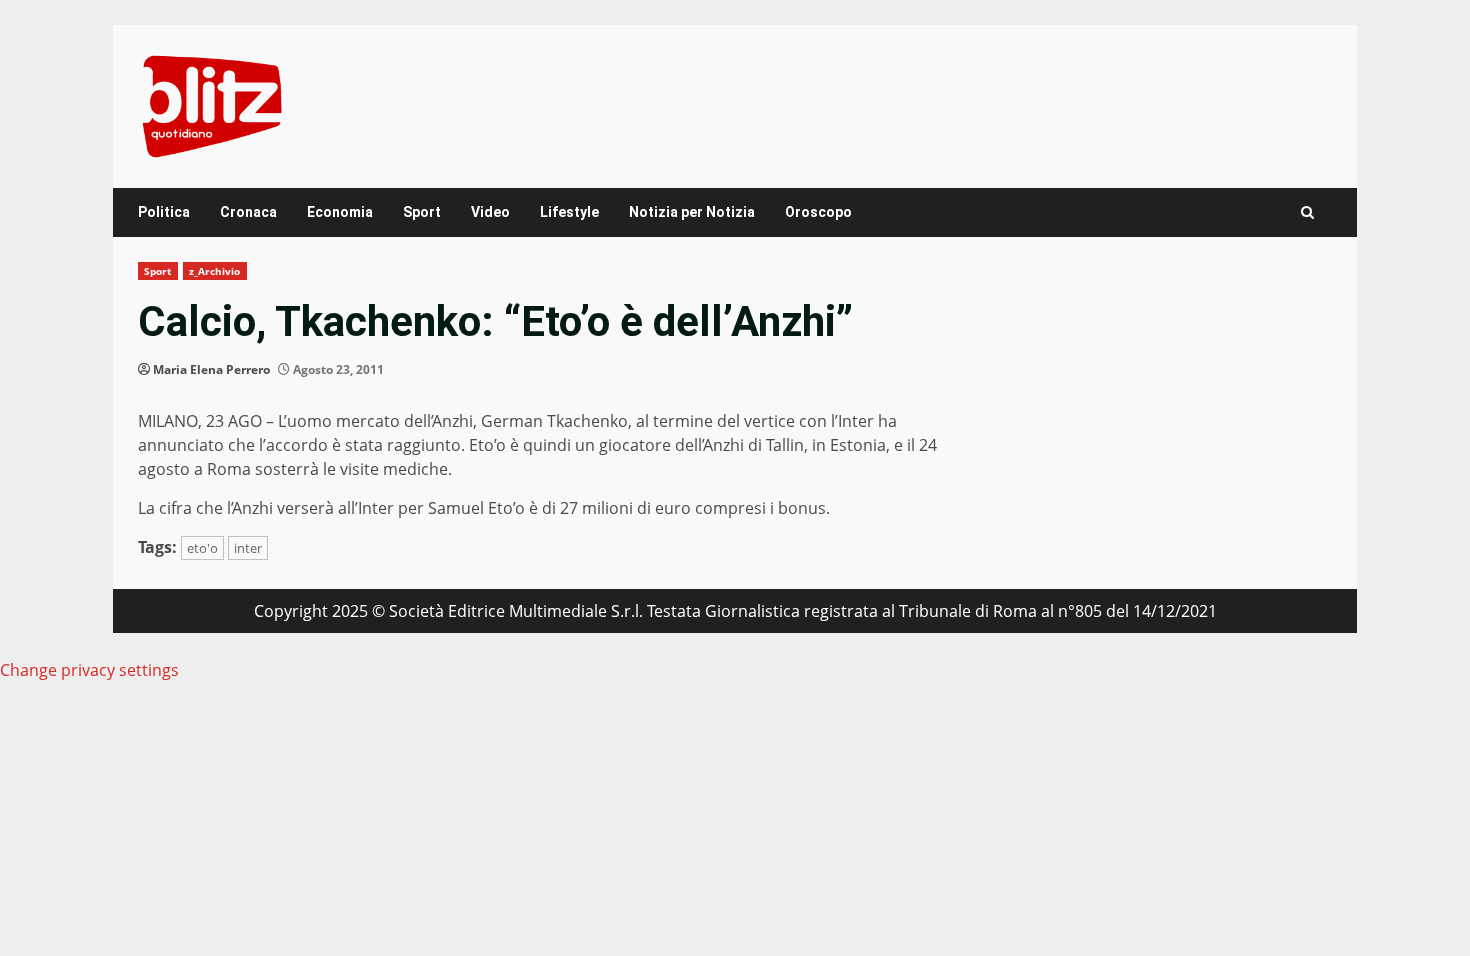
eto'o (202, 548)
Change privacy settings (89, 670)
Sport (422, 212)
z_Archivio (215, 271)
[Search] (1307, 212)
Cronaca (248, 212)
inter (248, 548)
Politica (164, 212)
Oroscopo (818, 212)
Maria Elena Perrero (211, 369)
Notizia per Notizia (692, 212)
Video (490, 212)
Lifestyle (569, 212)
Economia (340, 212)
